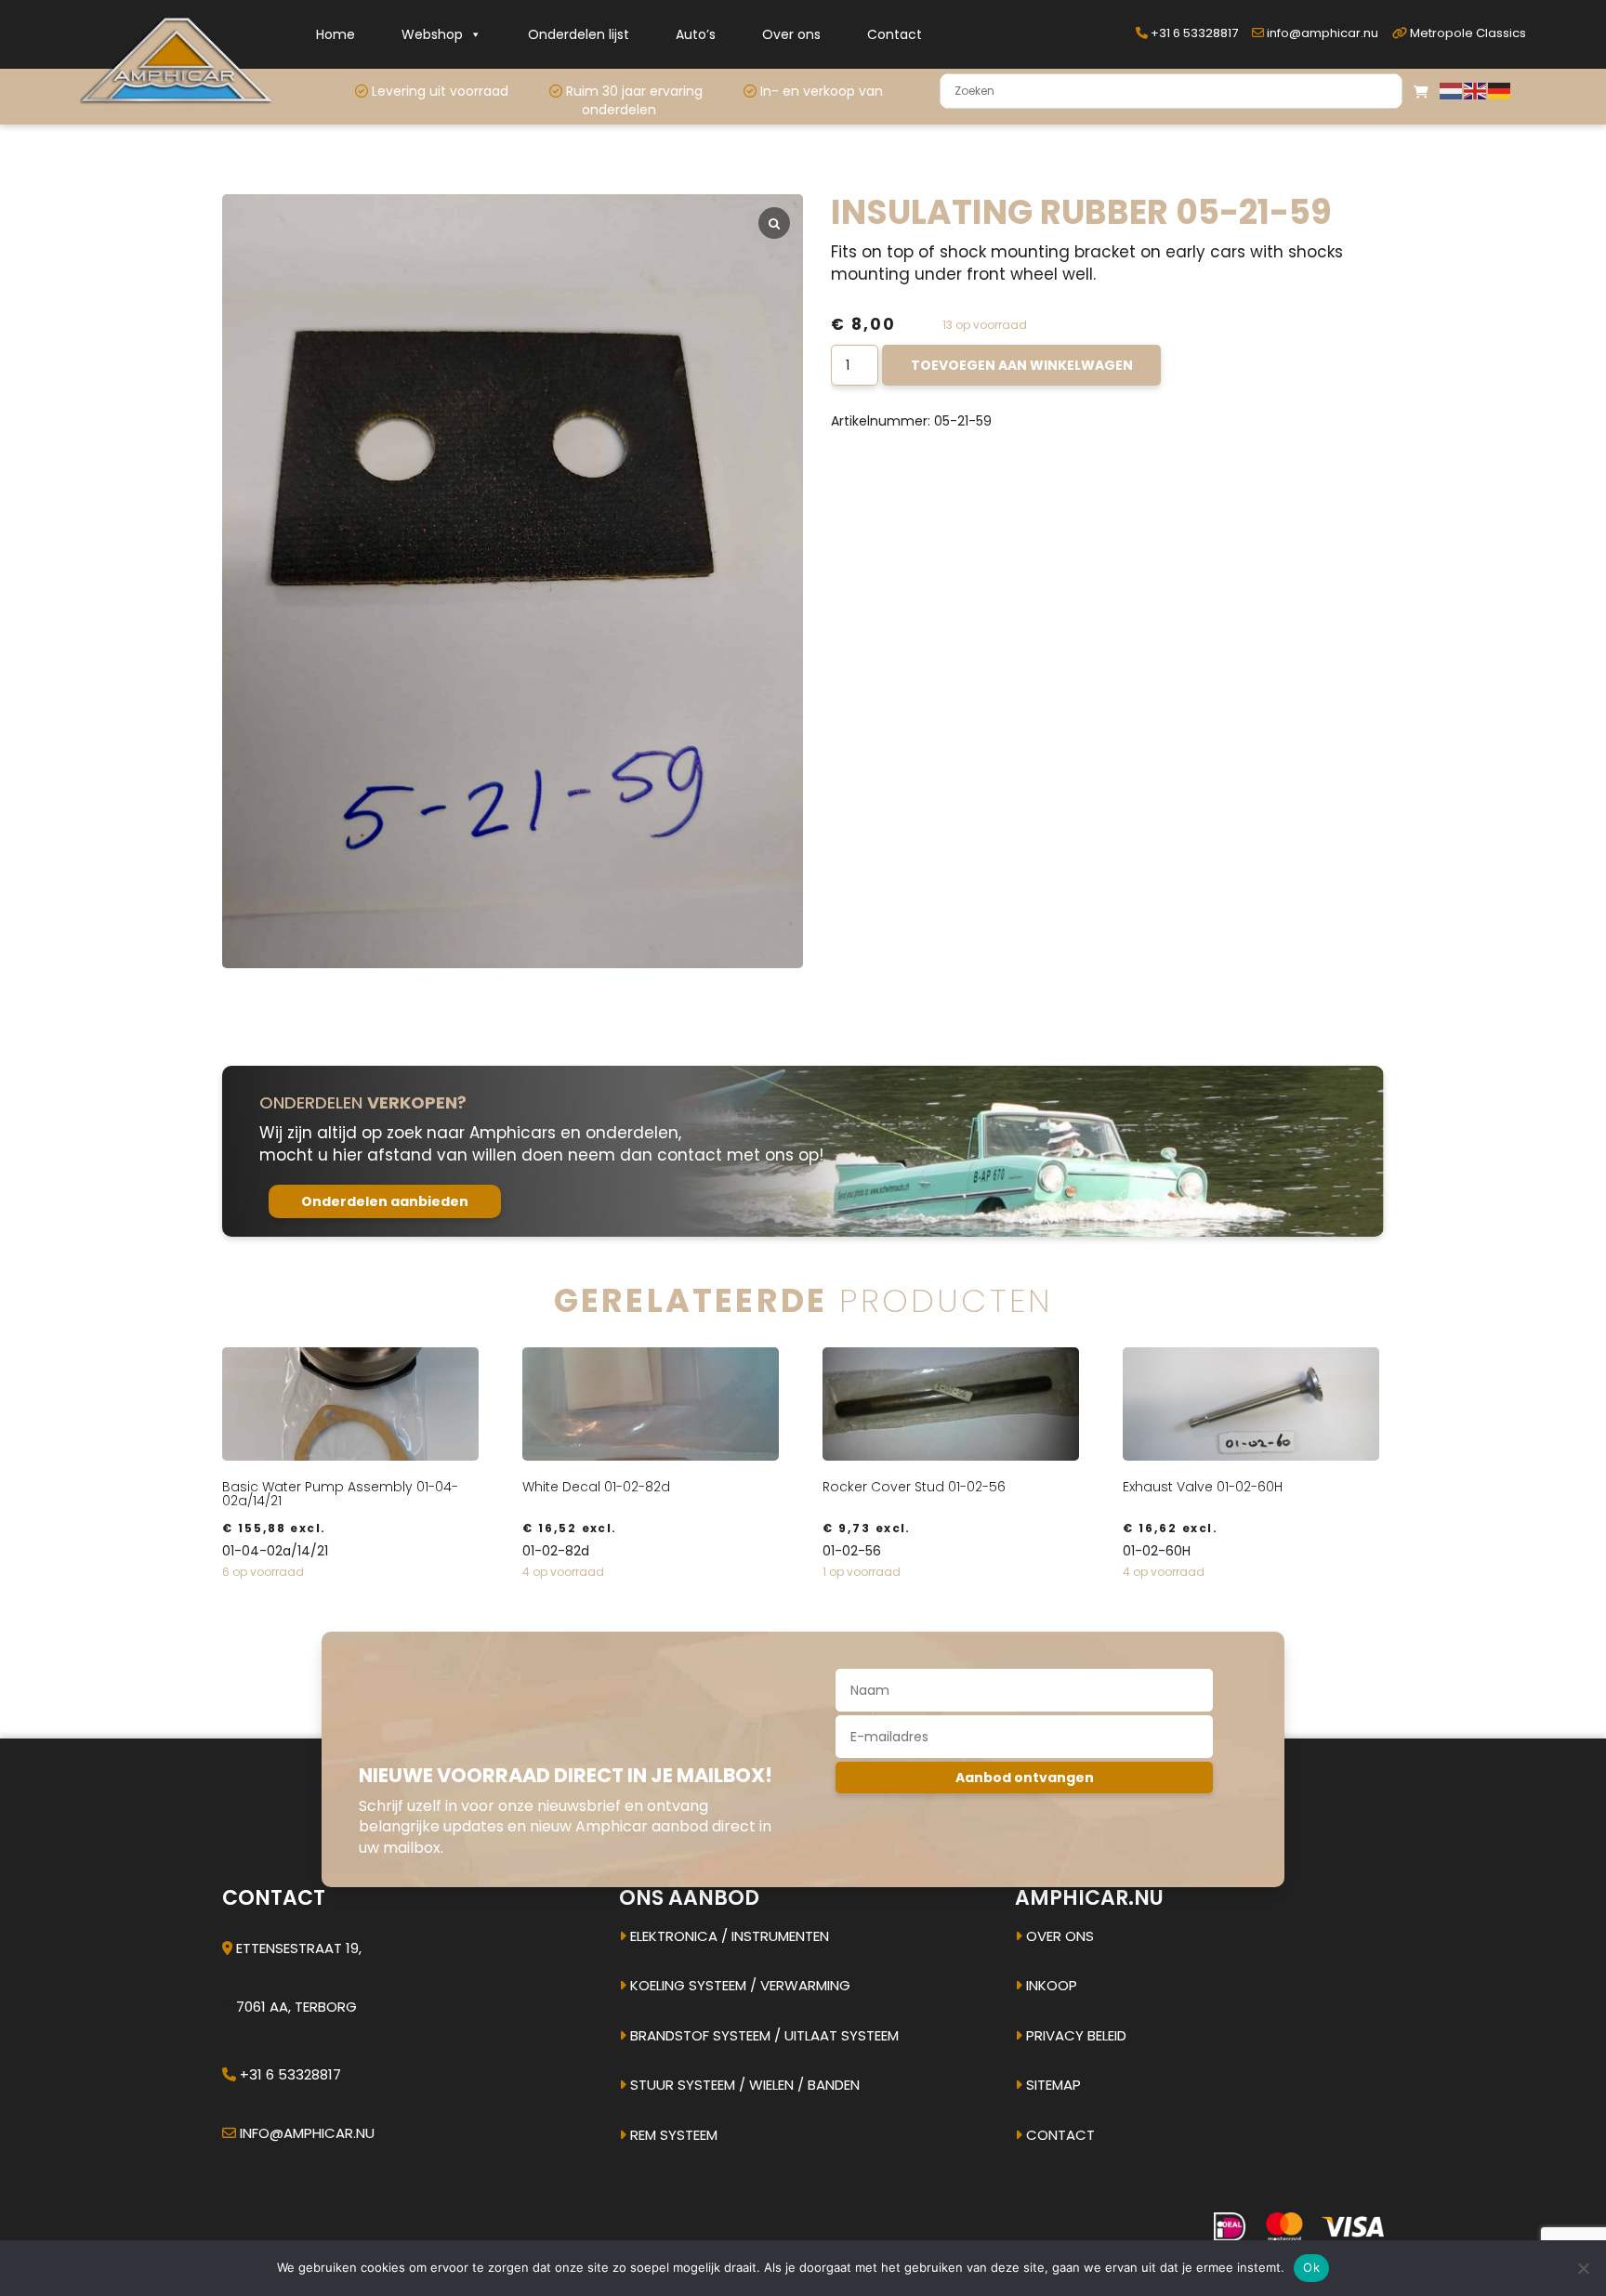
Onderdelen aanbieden (385, 1201)
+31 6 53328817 (1193, 33)
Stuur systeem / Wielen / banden (743, 2085)
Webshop (432, 34)
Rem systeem (672, 2135)
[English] (1476, 90)
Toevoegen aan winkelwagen (1022, 365)
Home (336, 34)
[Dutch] (1452, 90)
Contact (895, 34)
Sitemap (1052, 2085)
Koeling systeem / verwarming (738, 1985)
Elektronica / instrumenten (728, 1936)
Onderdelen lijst (579, 34)
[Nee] (1583, 2268)
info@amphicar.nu (1321, 33)
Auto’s (696, 34)
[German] (1500, 90)
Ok (1311, 2267)
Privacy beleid (1074, 2035)
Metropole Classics (1467, 33)
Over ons (791, 34)
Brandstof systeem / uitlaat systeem (763, 2035)
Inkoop (1050, 1985)
